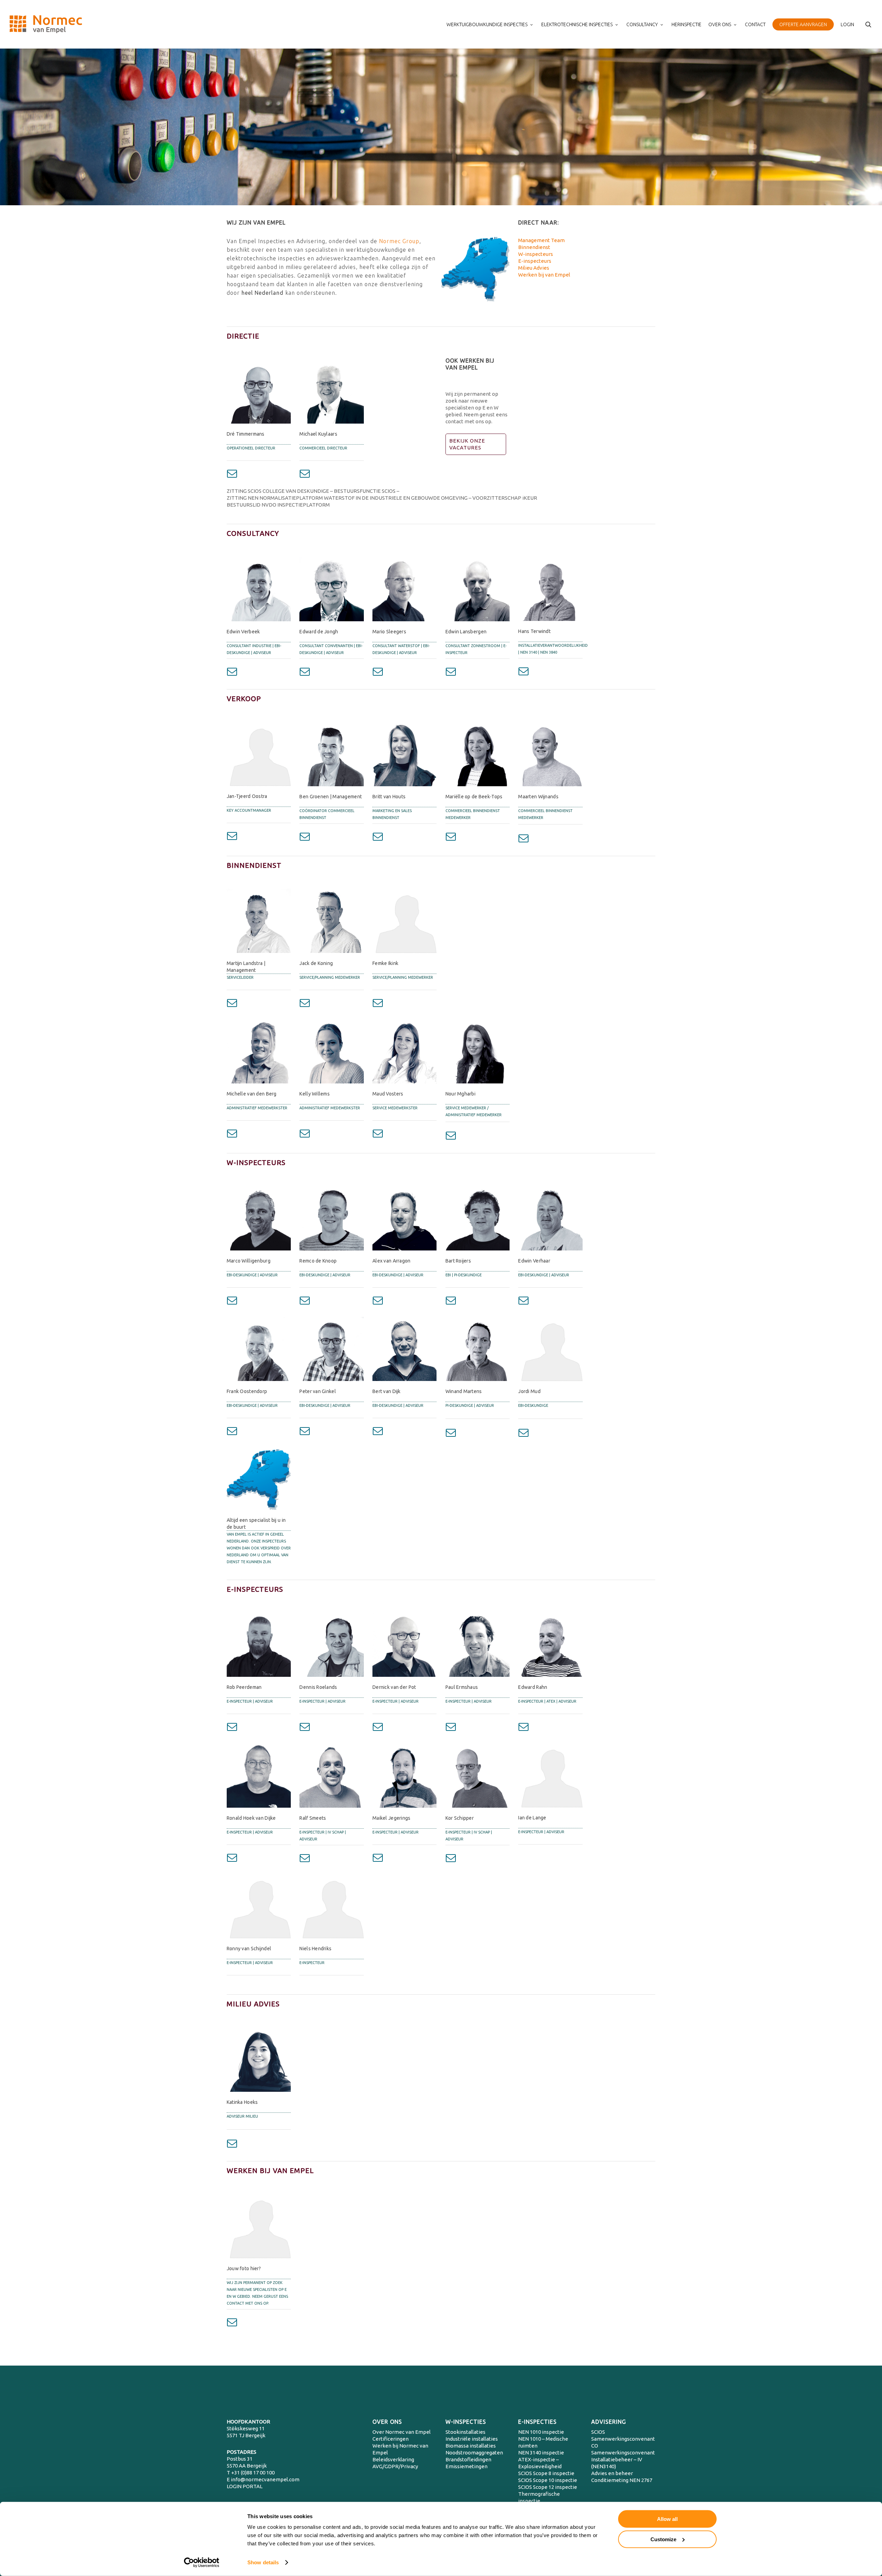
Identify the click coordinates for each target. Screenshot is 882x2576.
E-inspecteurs (535, 261)
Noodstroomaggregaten (474, 2453)
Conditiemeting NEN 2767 (622, 2480)
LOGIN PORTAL (245, 2486)
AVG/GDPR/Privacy (395, 2466)
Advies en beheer (612, 2473)
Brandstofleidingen (468, 2459)
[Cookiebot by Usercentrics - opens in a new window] (202, 2563)
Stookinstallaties (465, 2432)
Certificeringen (391, 2439)
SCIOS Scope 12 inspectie (548, 2487)
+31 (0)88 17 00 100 (253, 2473)
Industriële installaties (472, 2439)
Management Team (541, 240)
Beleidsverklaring (393, 2459)
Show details (263, 2562)
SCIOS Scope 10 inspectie (548, 2480)
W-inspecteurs (536, 254)
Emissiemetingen (466, 2466)
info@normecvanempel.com (265, 2479)
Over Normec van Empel (402, 2432)
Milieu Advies (534, 268)
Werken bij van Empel (544, 275)
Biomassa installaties (471, 2446)
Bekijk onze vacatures (467, 444)
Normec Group (399, 241)
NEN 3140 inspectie (541, 2453)
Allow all (667, 2519)
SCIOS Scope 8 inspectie (546, 2473)
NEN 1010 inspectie (541, 2432)
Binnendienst (534, 247)
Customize (663, 2539)
